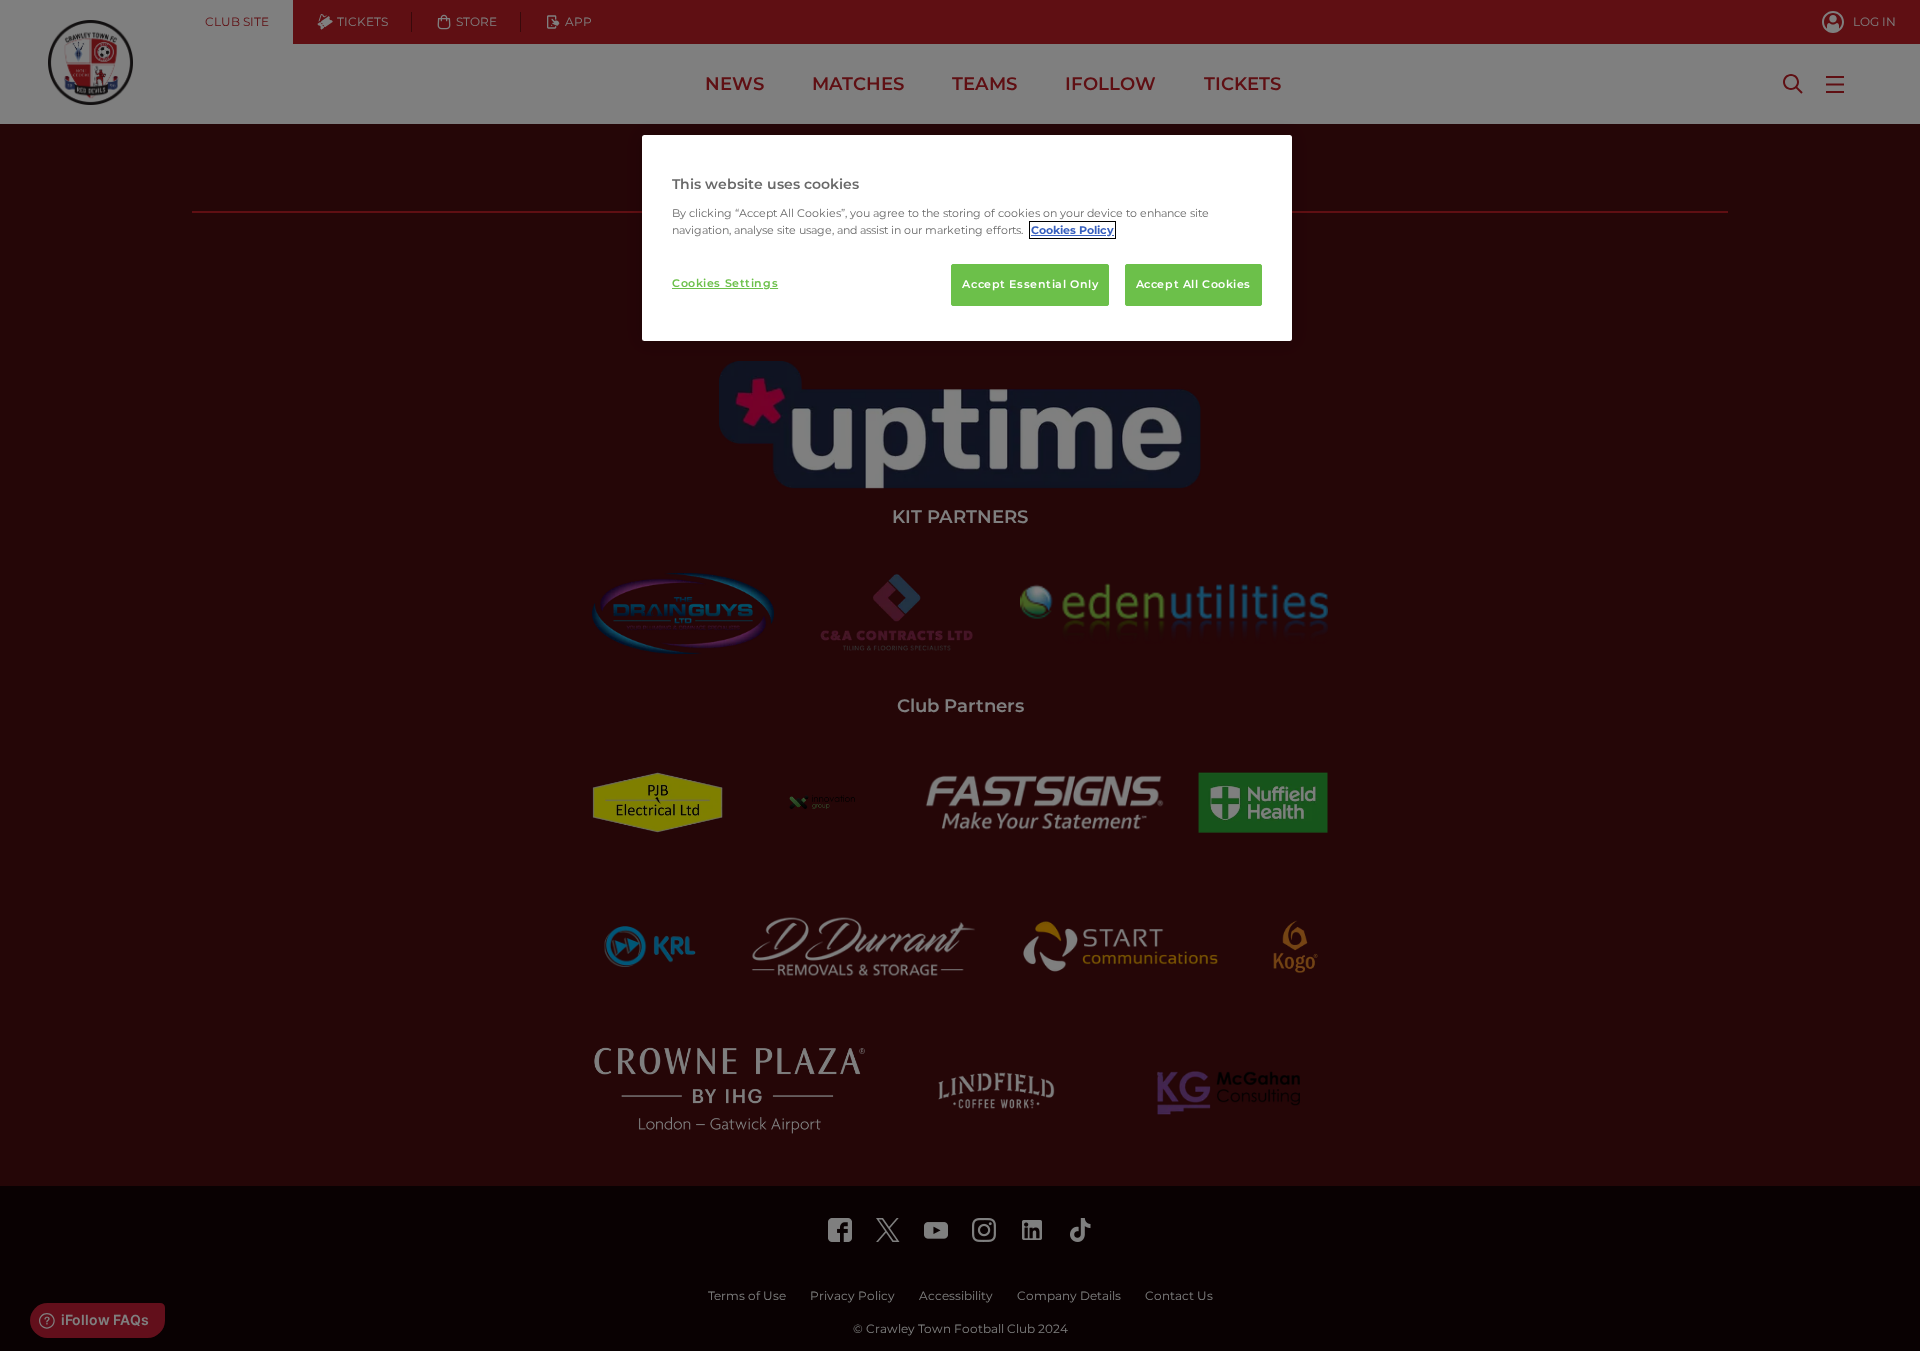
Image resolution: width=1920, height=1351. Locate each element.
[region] (967, 238)
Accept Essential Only (1030, 284)
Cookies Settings (725, 283)
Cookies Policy (1072, 230)
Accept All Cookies (1193, 284)
